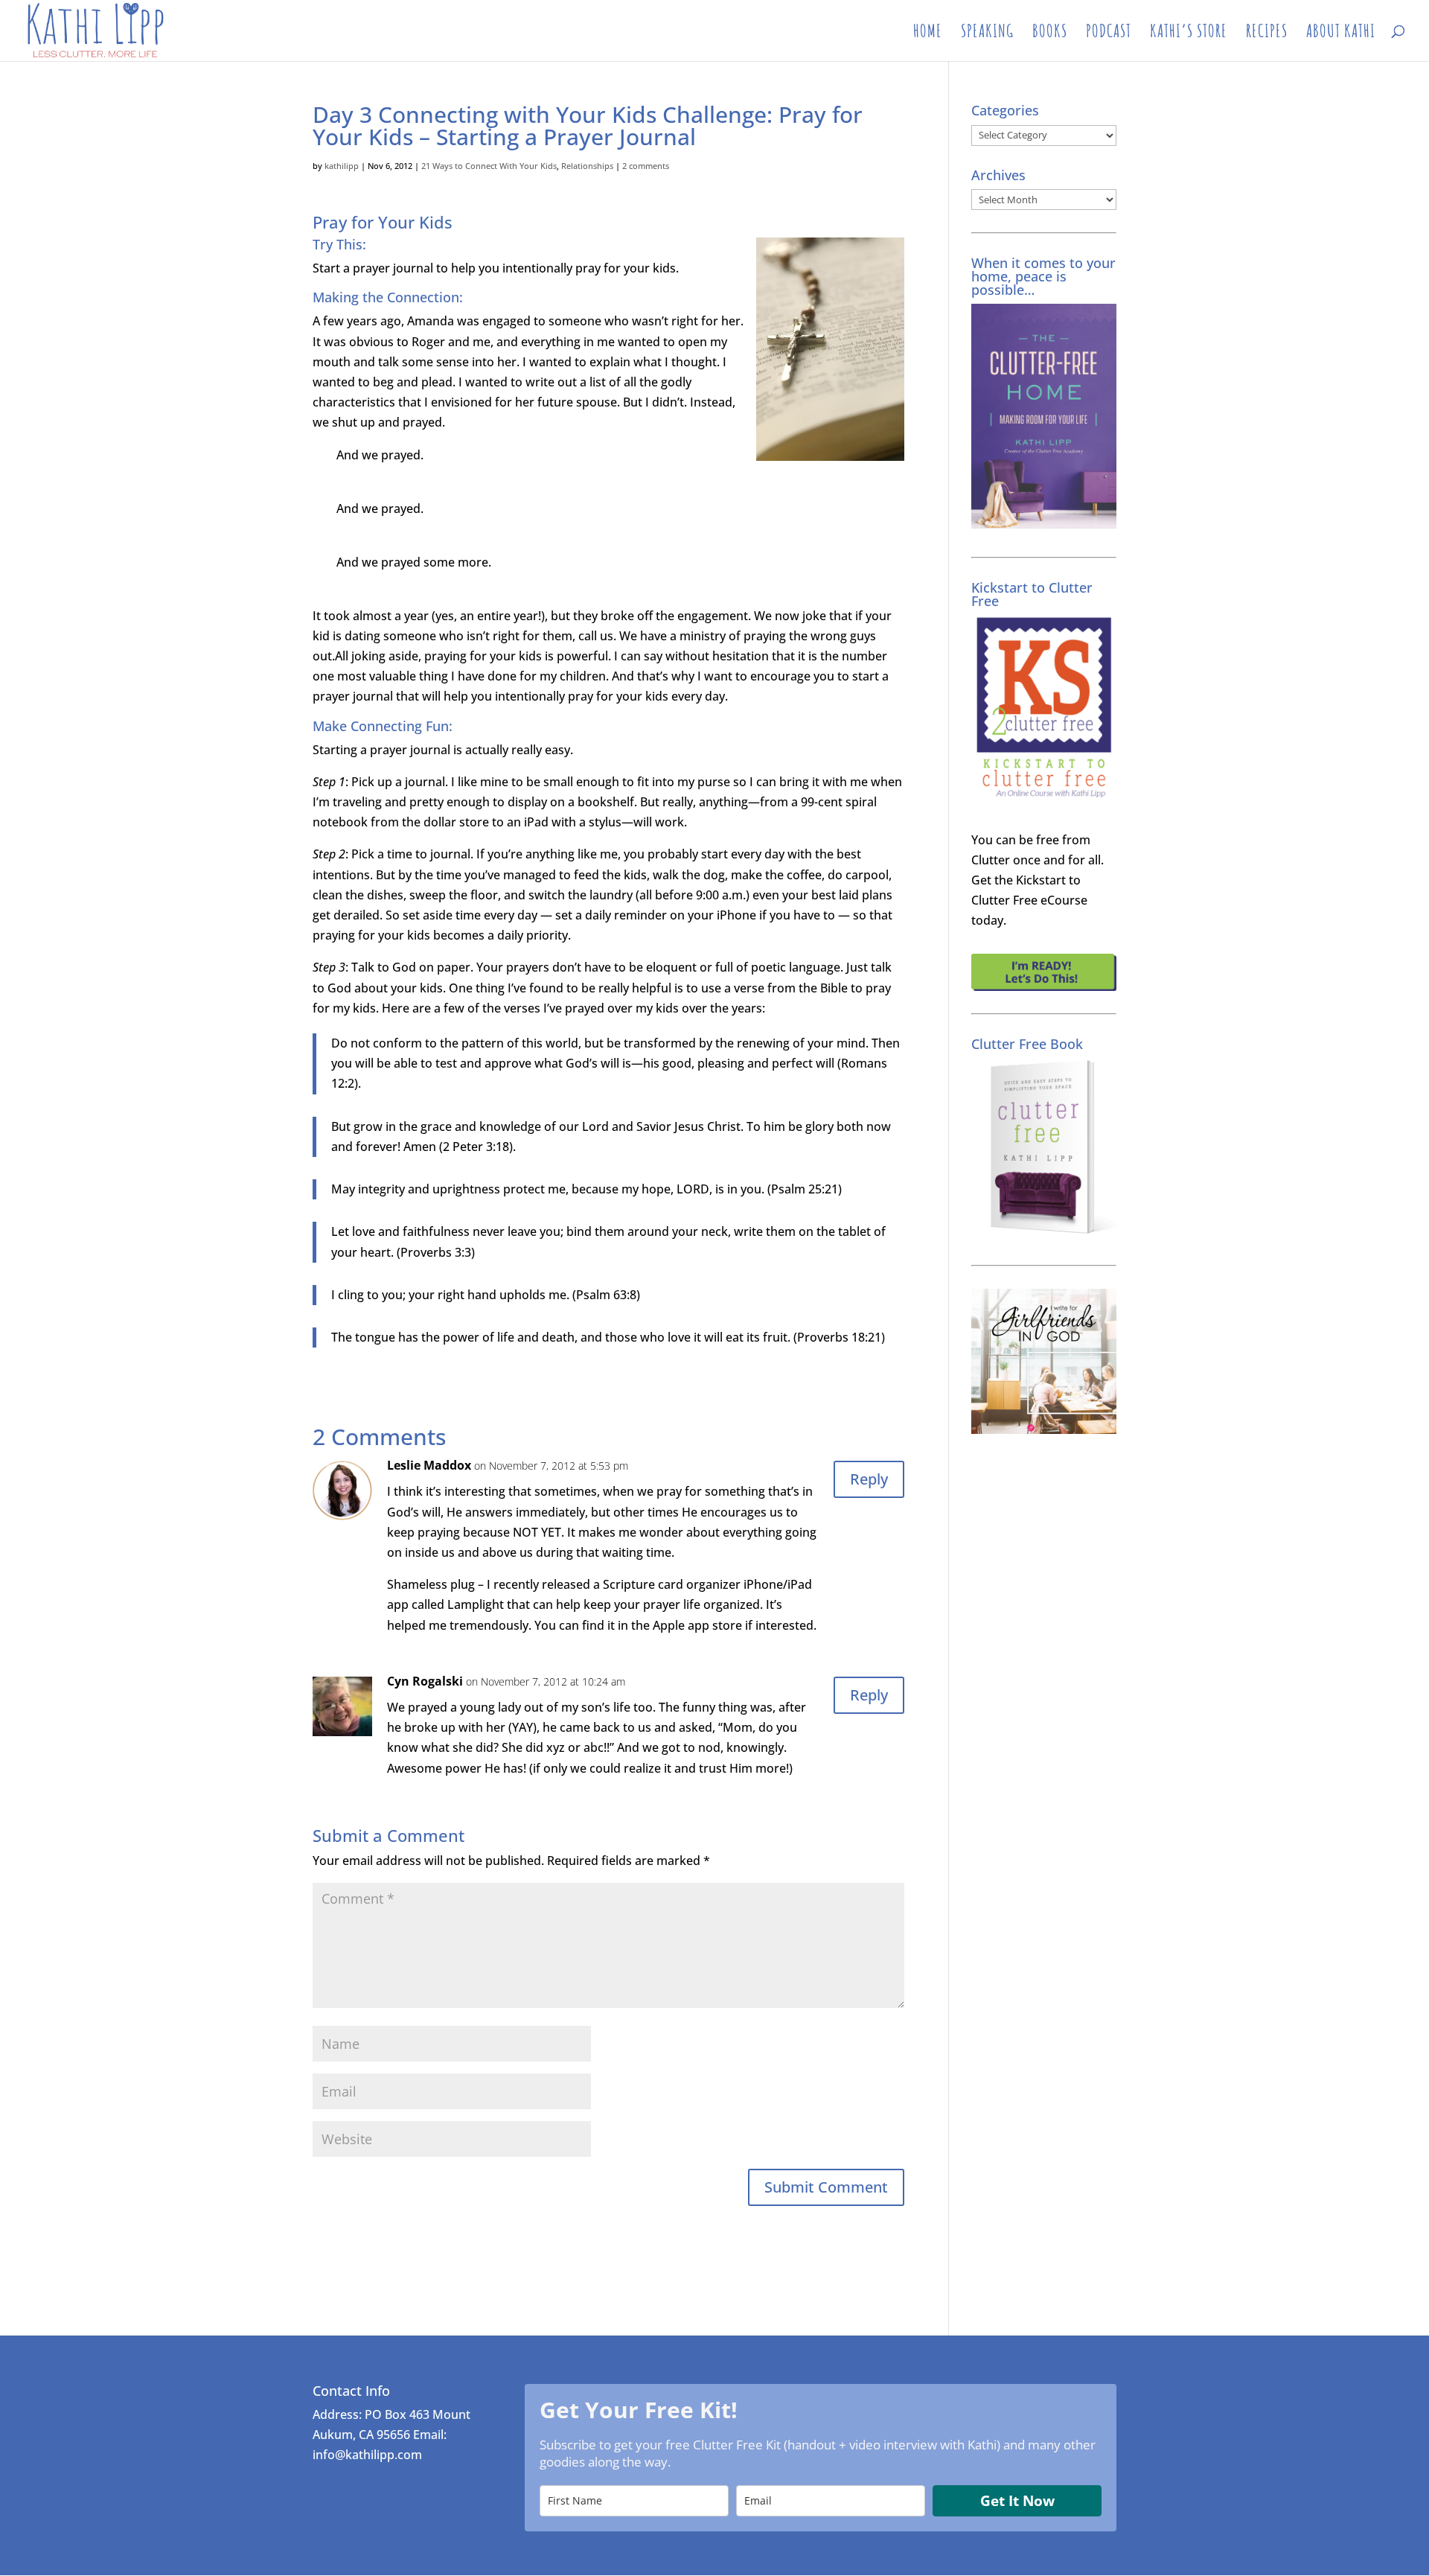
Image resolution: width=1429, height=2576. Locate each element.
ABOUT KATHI (1341, 34)
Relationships (587, 166)
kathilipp (342, 166)
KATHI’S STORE (1189, 34)
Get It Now (1017, 2501)
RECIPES (1267, 34)
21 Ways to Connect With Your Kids (489, 166)
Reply (869, 1479)
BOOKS (1050, 34)
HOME (928, 34)
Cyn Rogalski (425, 1681)
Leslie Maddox (429, 1465)
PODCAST (1109, 34)
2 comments (646, 166)
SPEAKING (987, 34)
